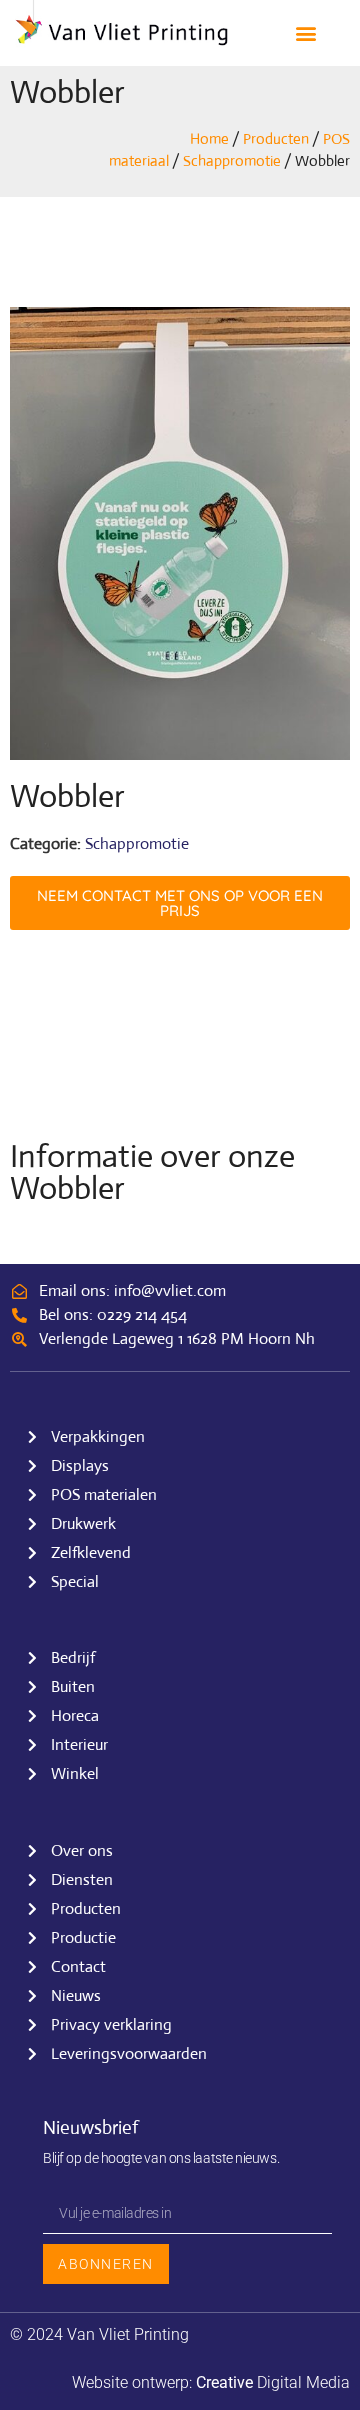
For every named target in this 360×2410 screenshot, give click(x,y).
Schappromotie (232, 160)
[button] (306, 33)
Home (209, 138)
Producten (276, 138)
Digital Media (273, 2382)
